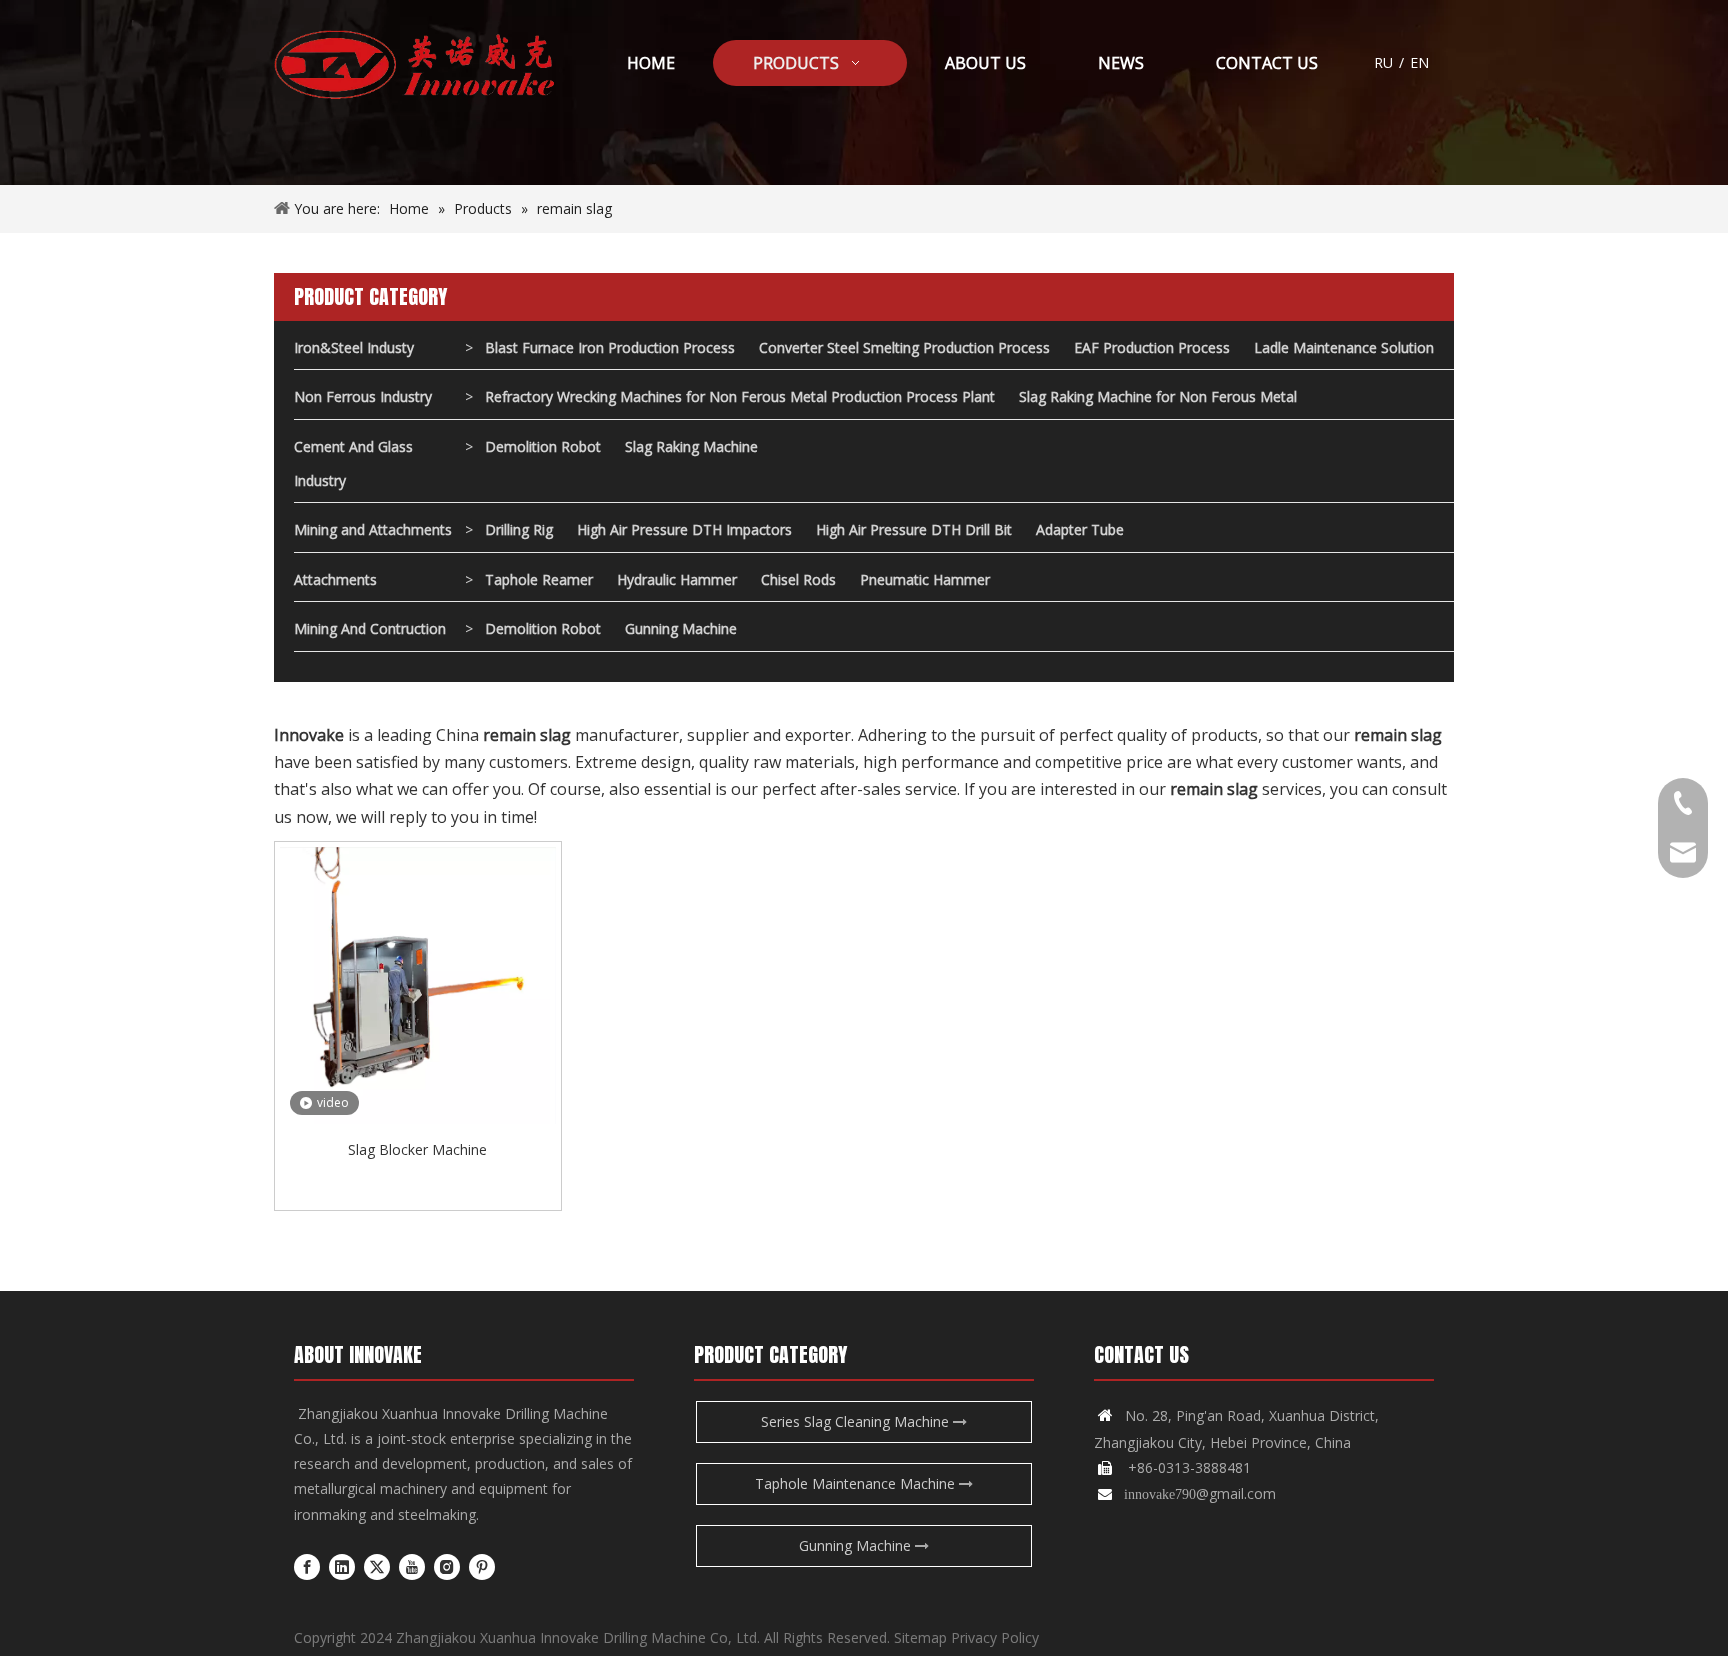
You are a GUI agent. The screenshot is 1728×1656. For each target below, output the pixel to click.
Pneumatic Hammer (925, 579)
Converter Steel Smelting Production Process (904, 347)
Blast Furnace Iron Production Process (610, 347)
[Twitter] (377, 1566)
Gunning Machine (681, 628)
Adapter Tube (1080, 529)
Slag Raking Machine (691, 446)
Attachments (335, 579)
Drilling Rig (519, 529)
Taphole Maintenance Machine (857, 1483)
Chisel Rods (798, 579)
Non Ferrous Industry (363, 396)
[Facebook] (307, 1566)
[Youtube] (412, 1566)
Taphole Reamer (539, 579)
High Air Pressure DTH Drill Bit (914, 529)
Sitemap (920, 1637)
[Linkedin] (342, 1566)
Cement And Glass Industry (353, 463)
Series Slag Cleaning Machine (857, 1421)
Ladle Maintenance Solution (1344, 347)
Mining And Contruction (370, 628)
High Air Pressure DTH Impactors (684, 529)
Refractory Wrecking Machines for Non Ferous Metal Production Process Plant (740, 396)
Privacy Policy (995, 1637)
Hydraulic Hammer (677, 579)
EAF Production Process (1152, 347)
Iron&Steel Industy (354, 347)
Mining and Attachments (373, 529)
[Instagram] (447, 1566)
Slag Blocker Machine (417, 1149)
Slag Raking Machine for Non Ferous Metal (1158, 396)
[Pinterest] (482, 1566)
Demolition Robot (543, 446)
